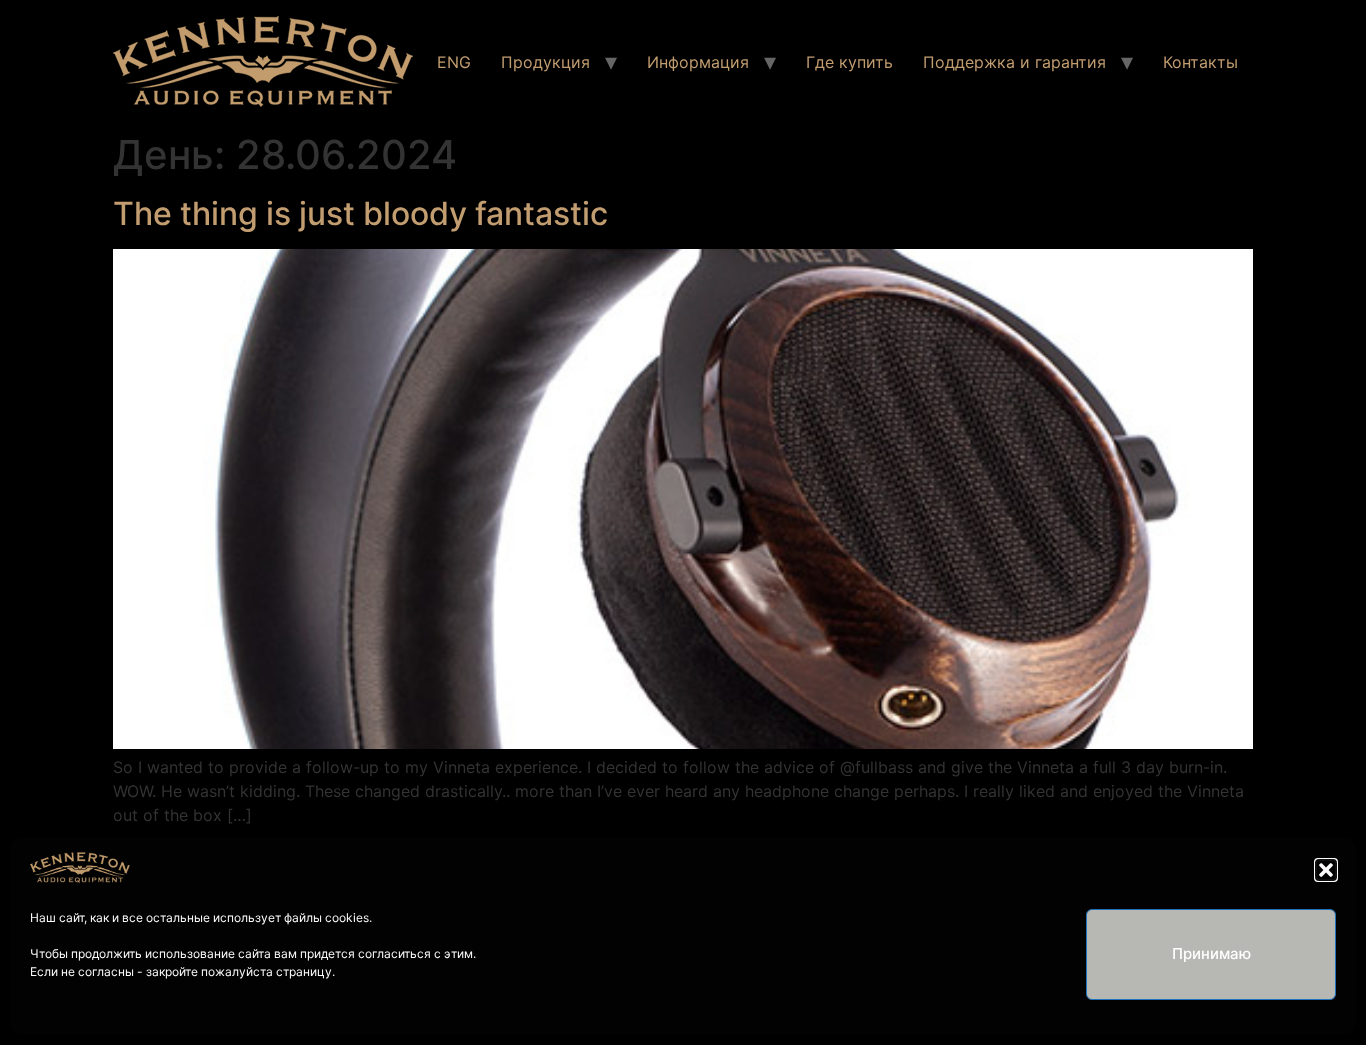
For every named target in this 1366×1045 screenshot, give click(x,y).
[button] (1326, 870)
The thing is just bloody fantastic (360, 213)
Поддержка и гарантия (1014, 62)
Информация (698, 62)
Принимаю (1211, 953)
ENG (454, 62)
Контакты (1200, 62)
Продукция (545, 62)
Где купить (849, 62)
